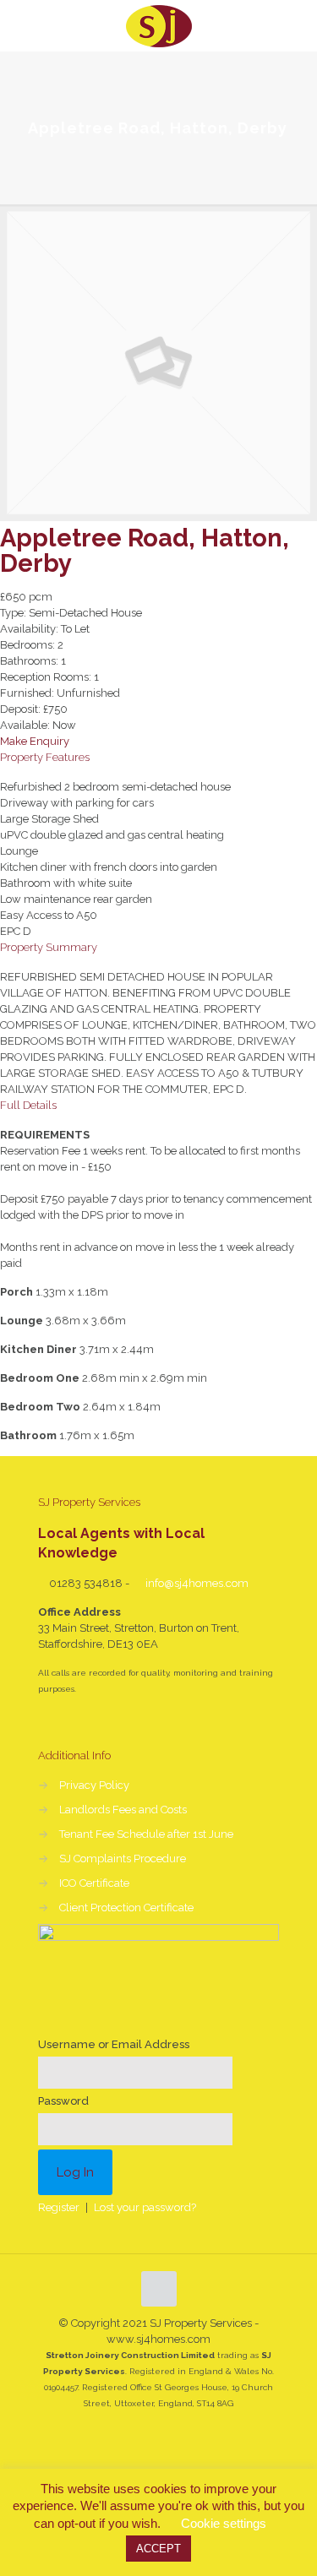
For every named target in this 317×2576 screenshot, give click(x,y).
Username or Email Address (114, 2044)
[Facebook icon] (158, 2432)
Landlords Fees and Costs (123, 1810)
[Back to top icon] (159, 2289)
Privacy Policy (94, 1785)
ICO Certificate (94, 1883)
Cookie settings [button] (224, 2523)
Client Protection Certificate (126, 1908)
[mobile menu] (294, 25)
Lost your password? (145, 2207)
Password (63, 2101)
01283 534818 (86, 1583)
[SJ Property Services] (158, 25)
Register (59, 2207)
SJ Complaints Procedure (123, 1859)
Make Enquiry (35, 741)
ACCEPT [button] (158, 2549)
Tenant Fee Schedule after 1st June (146, 1834)
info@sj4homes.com (196, 1583)
